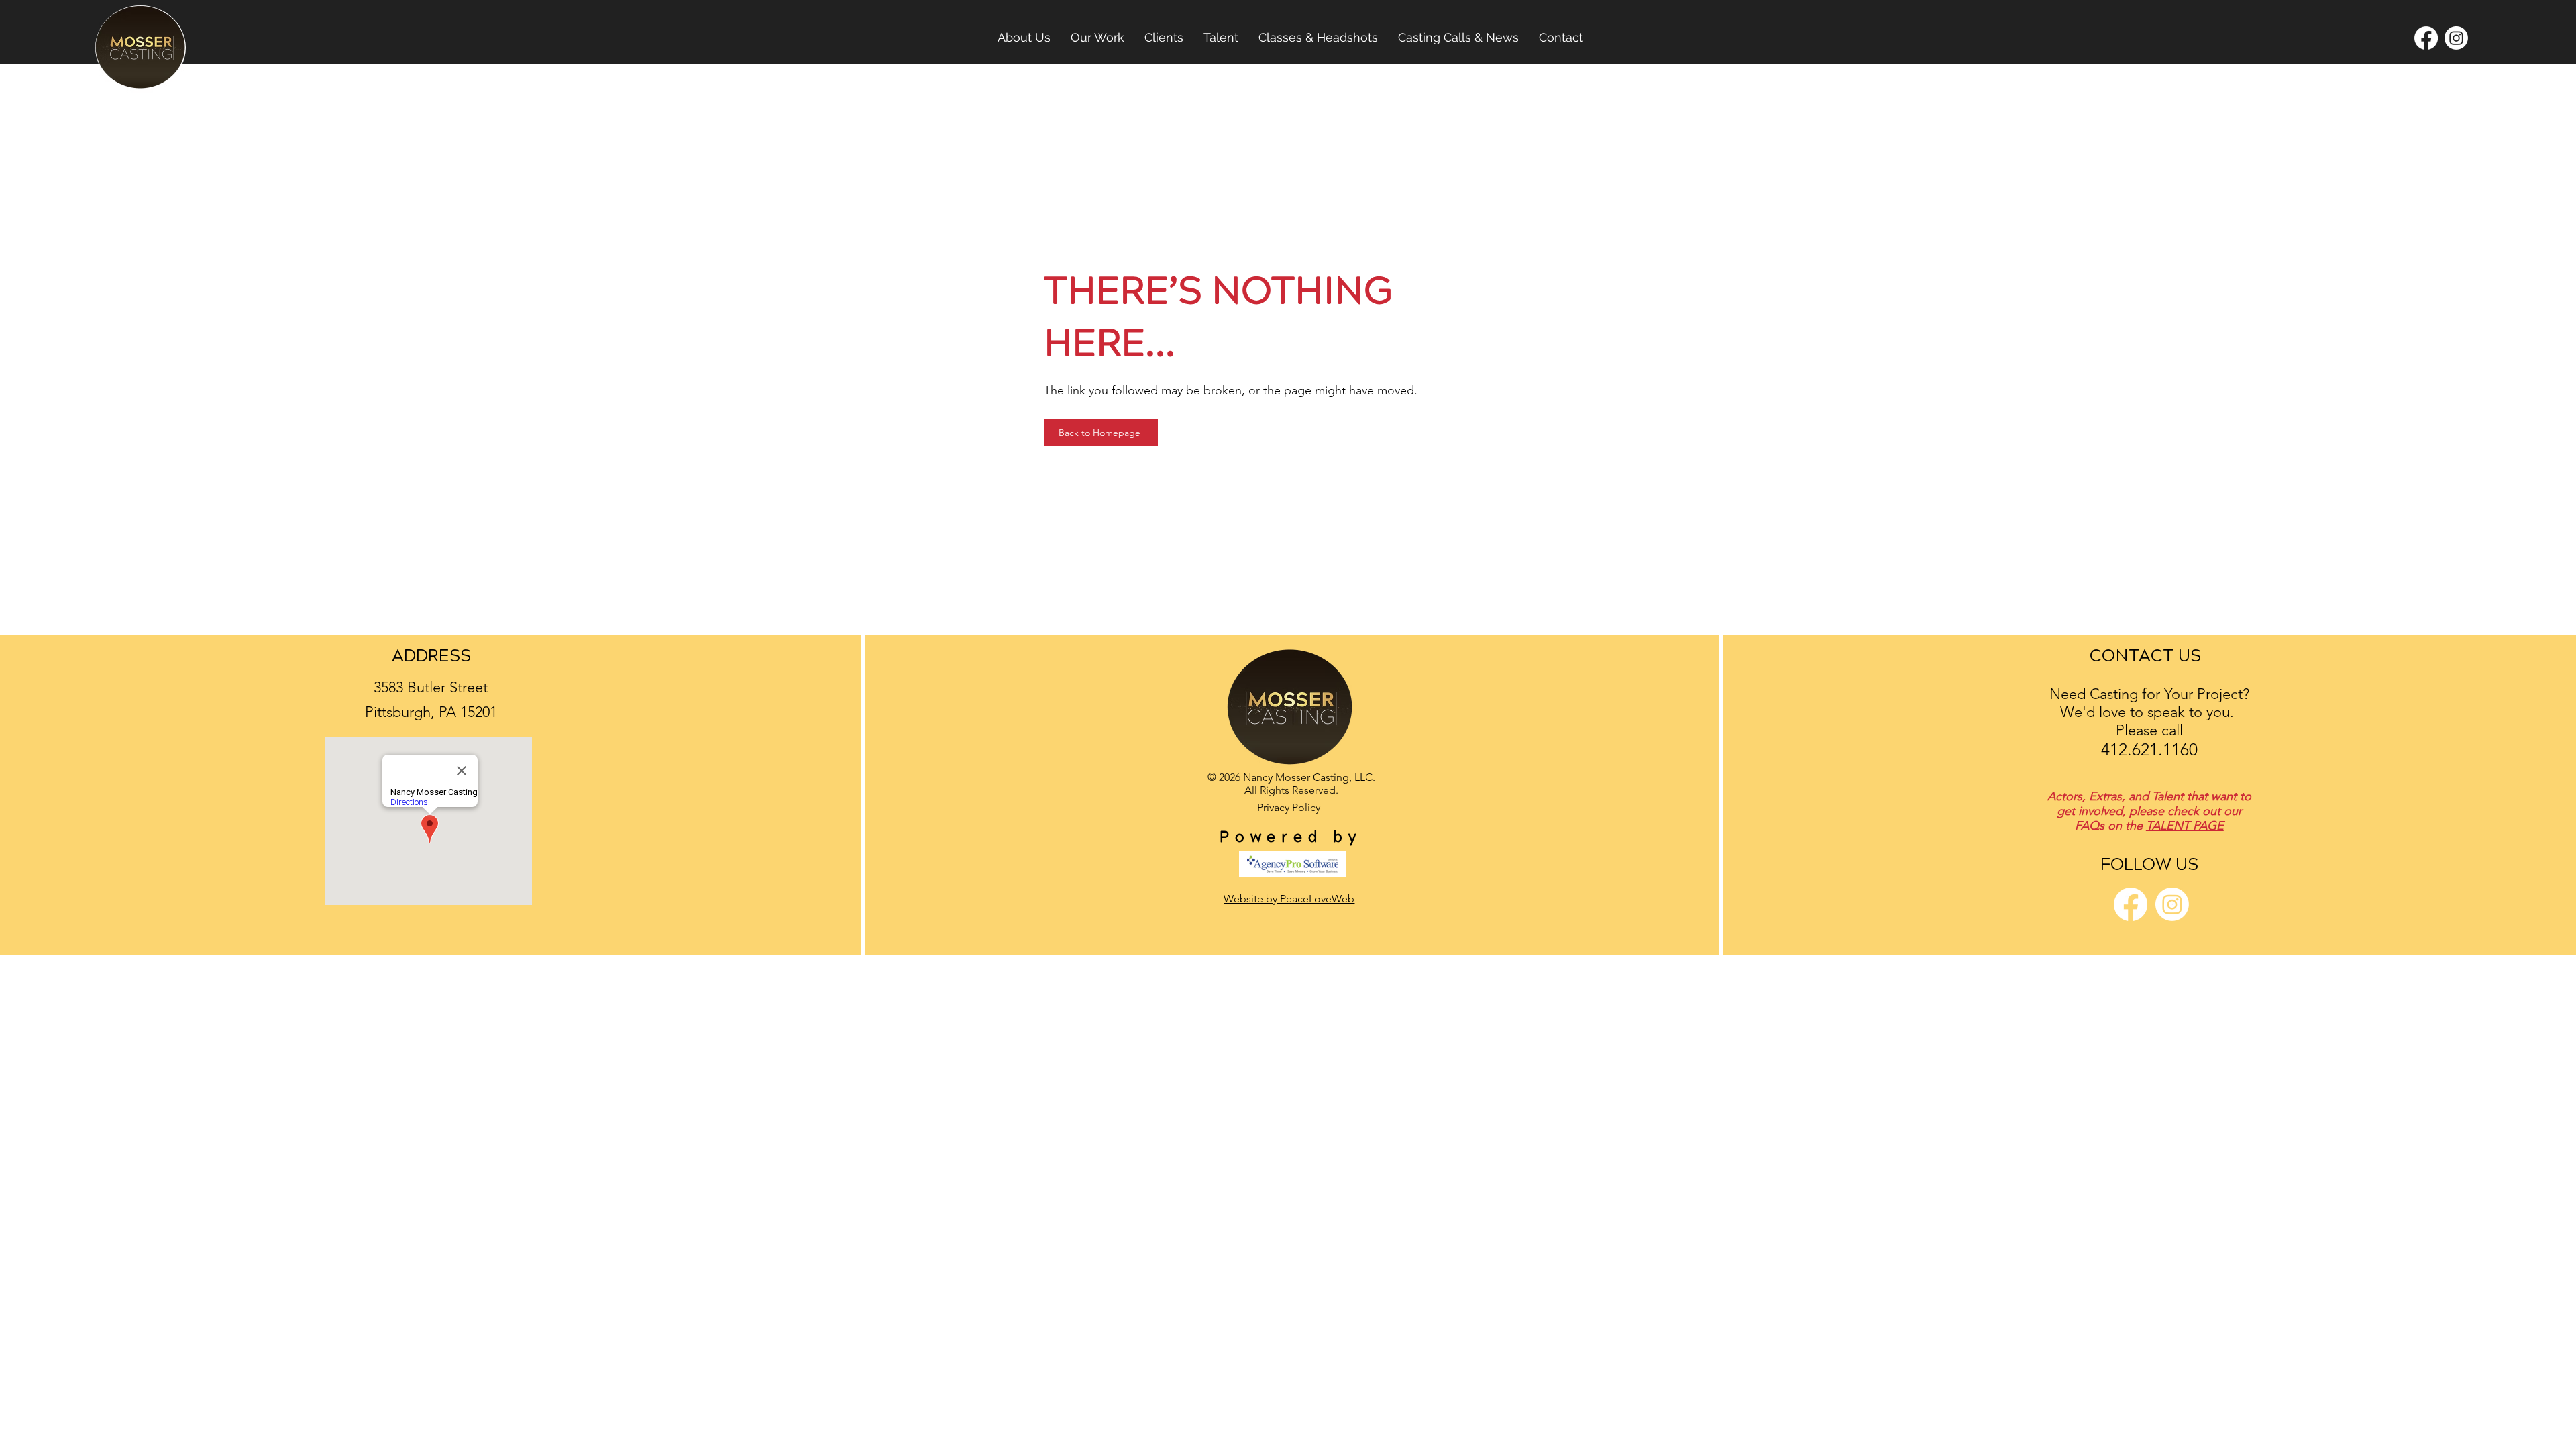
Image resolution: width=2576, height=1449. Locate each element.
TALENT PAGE (2185, 826)
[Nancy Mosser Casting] (2456, 38)
